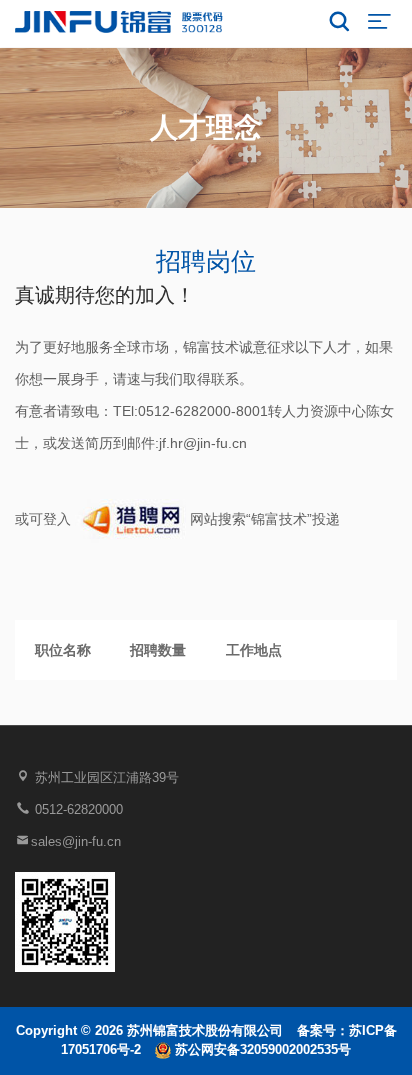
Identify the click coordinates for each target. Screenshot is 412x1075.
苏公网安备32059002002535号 (261, 1049)
